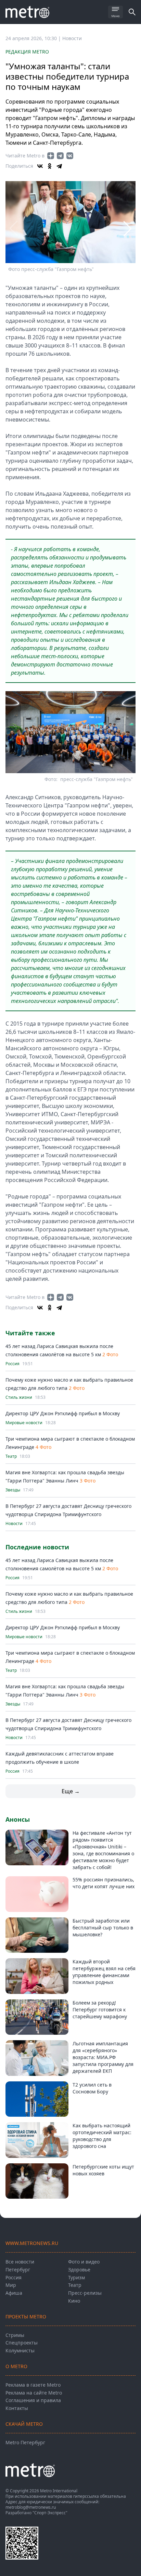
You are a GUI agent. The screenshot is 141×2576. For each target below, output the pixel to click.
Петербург (18, 2270)
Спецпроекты (22, 2343)
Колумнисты (20, 2350)
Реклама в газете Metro (33, 2385)
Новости (72, 38)
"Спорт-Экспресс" (50, 2513)
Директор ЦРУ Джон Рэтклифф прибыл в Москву (63, 1413)
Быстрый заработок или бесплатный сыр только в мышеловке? (103, 1928)
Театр (11, 1456)
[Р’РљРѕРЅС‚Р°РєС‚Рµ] (40, 166)
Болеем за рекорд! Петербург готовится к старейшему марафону (100, 2010)
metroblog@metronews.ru (31, 2507)
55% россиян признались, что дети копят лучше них (104, 1883)
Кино (74, 2301)
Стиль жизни (19, 1397)
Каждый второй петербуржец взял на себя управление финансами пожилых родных (104, 1972)
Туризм (76, 2277)
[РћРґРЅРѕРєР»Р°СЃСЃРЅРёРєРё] (50, 166)
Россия (12, 1364)
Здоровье (79, 2270)
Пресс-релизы (85, 2293)
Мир (11, 2285)
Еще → (71, 1791)
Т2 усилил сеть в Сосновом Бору (92, 2088)
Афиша (14, 2293)
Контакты (17, 2408)
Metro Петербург (25, 2442)
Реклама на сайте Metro (34, 2393)
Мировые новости (24, 1423)
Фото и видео (84, 2262)
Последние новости (37, 1547)
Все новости (20, 2262)
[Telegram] (59, 166)
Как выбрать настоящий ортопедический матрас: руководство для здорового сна (102, 2136)
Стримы (15, 2335)
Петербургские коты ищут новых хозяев (103, 2170)
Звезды (13, 1490)
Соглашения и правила (33, 2400)
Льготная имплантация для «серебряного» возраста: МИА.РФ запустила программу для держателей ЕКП (103, 2057)
